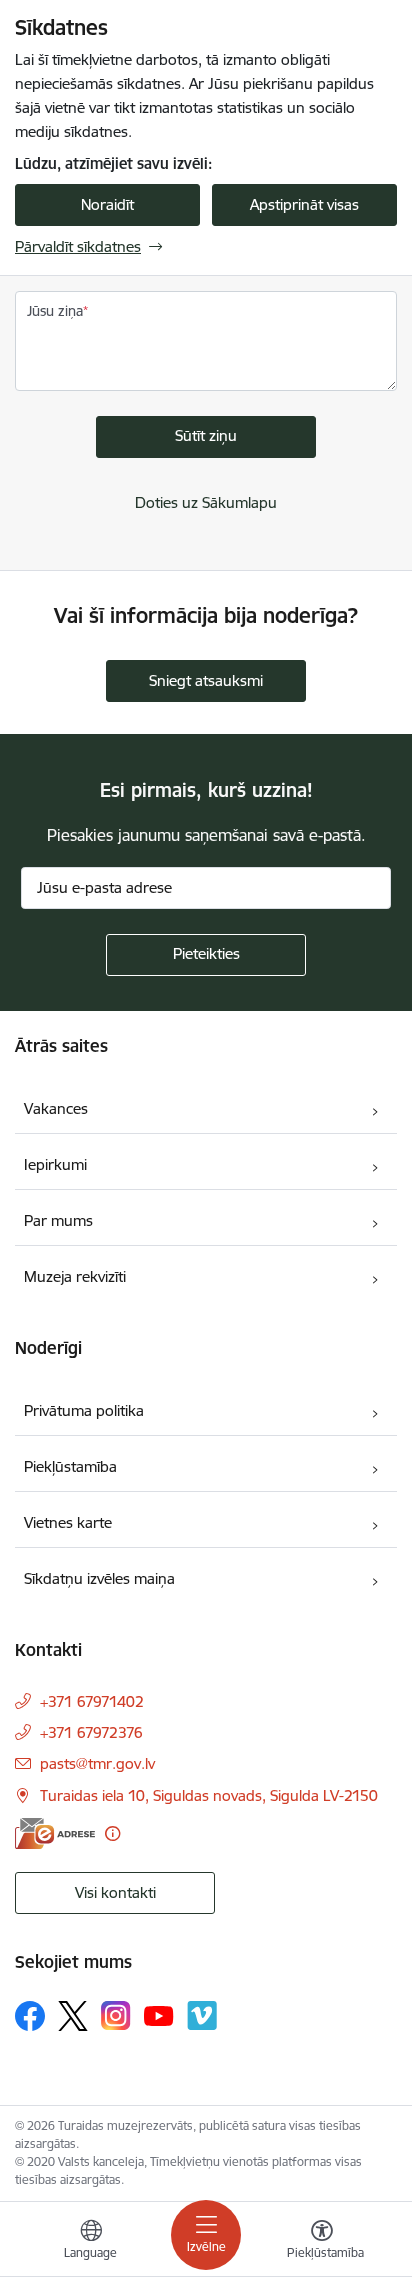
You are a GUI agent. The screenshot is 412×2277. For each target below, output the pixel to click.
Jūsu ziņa (55, 311)
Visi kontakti (115, 1892)
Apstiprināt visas (304, 204)
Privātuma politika (84, 1410)
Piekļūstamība (70, 1466)
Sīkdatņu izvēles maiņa (99, 1578)
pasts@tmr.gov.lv (97, 1763)
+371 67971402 (92, 1701)
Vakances (56, 1108)
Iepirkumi (55, 1164)
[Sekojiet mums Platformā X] (73, 2016)
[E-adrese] (55, 1833)
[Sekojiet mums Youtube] (159, 2015)
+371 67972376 (91, 1732)
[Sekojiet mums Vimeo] (202, 2015)
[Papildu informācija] (112, 1833)
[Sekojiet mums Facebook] (30, 2016)
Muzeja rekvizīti (75, 1276)
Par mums (58, 1220)
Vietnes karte (68, 1522)
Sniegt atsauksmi (206, 680)
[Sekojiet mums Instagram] (116, 2015)
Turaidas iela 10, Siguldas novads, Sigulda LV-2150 (209, 1795)
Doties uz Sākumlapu (206, 502)
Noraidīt (107, 204)
